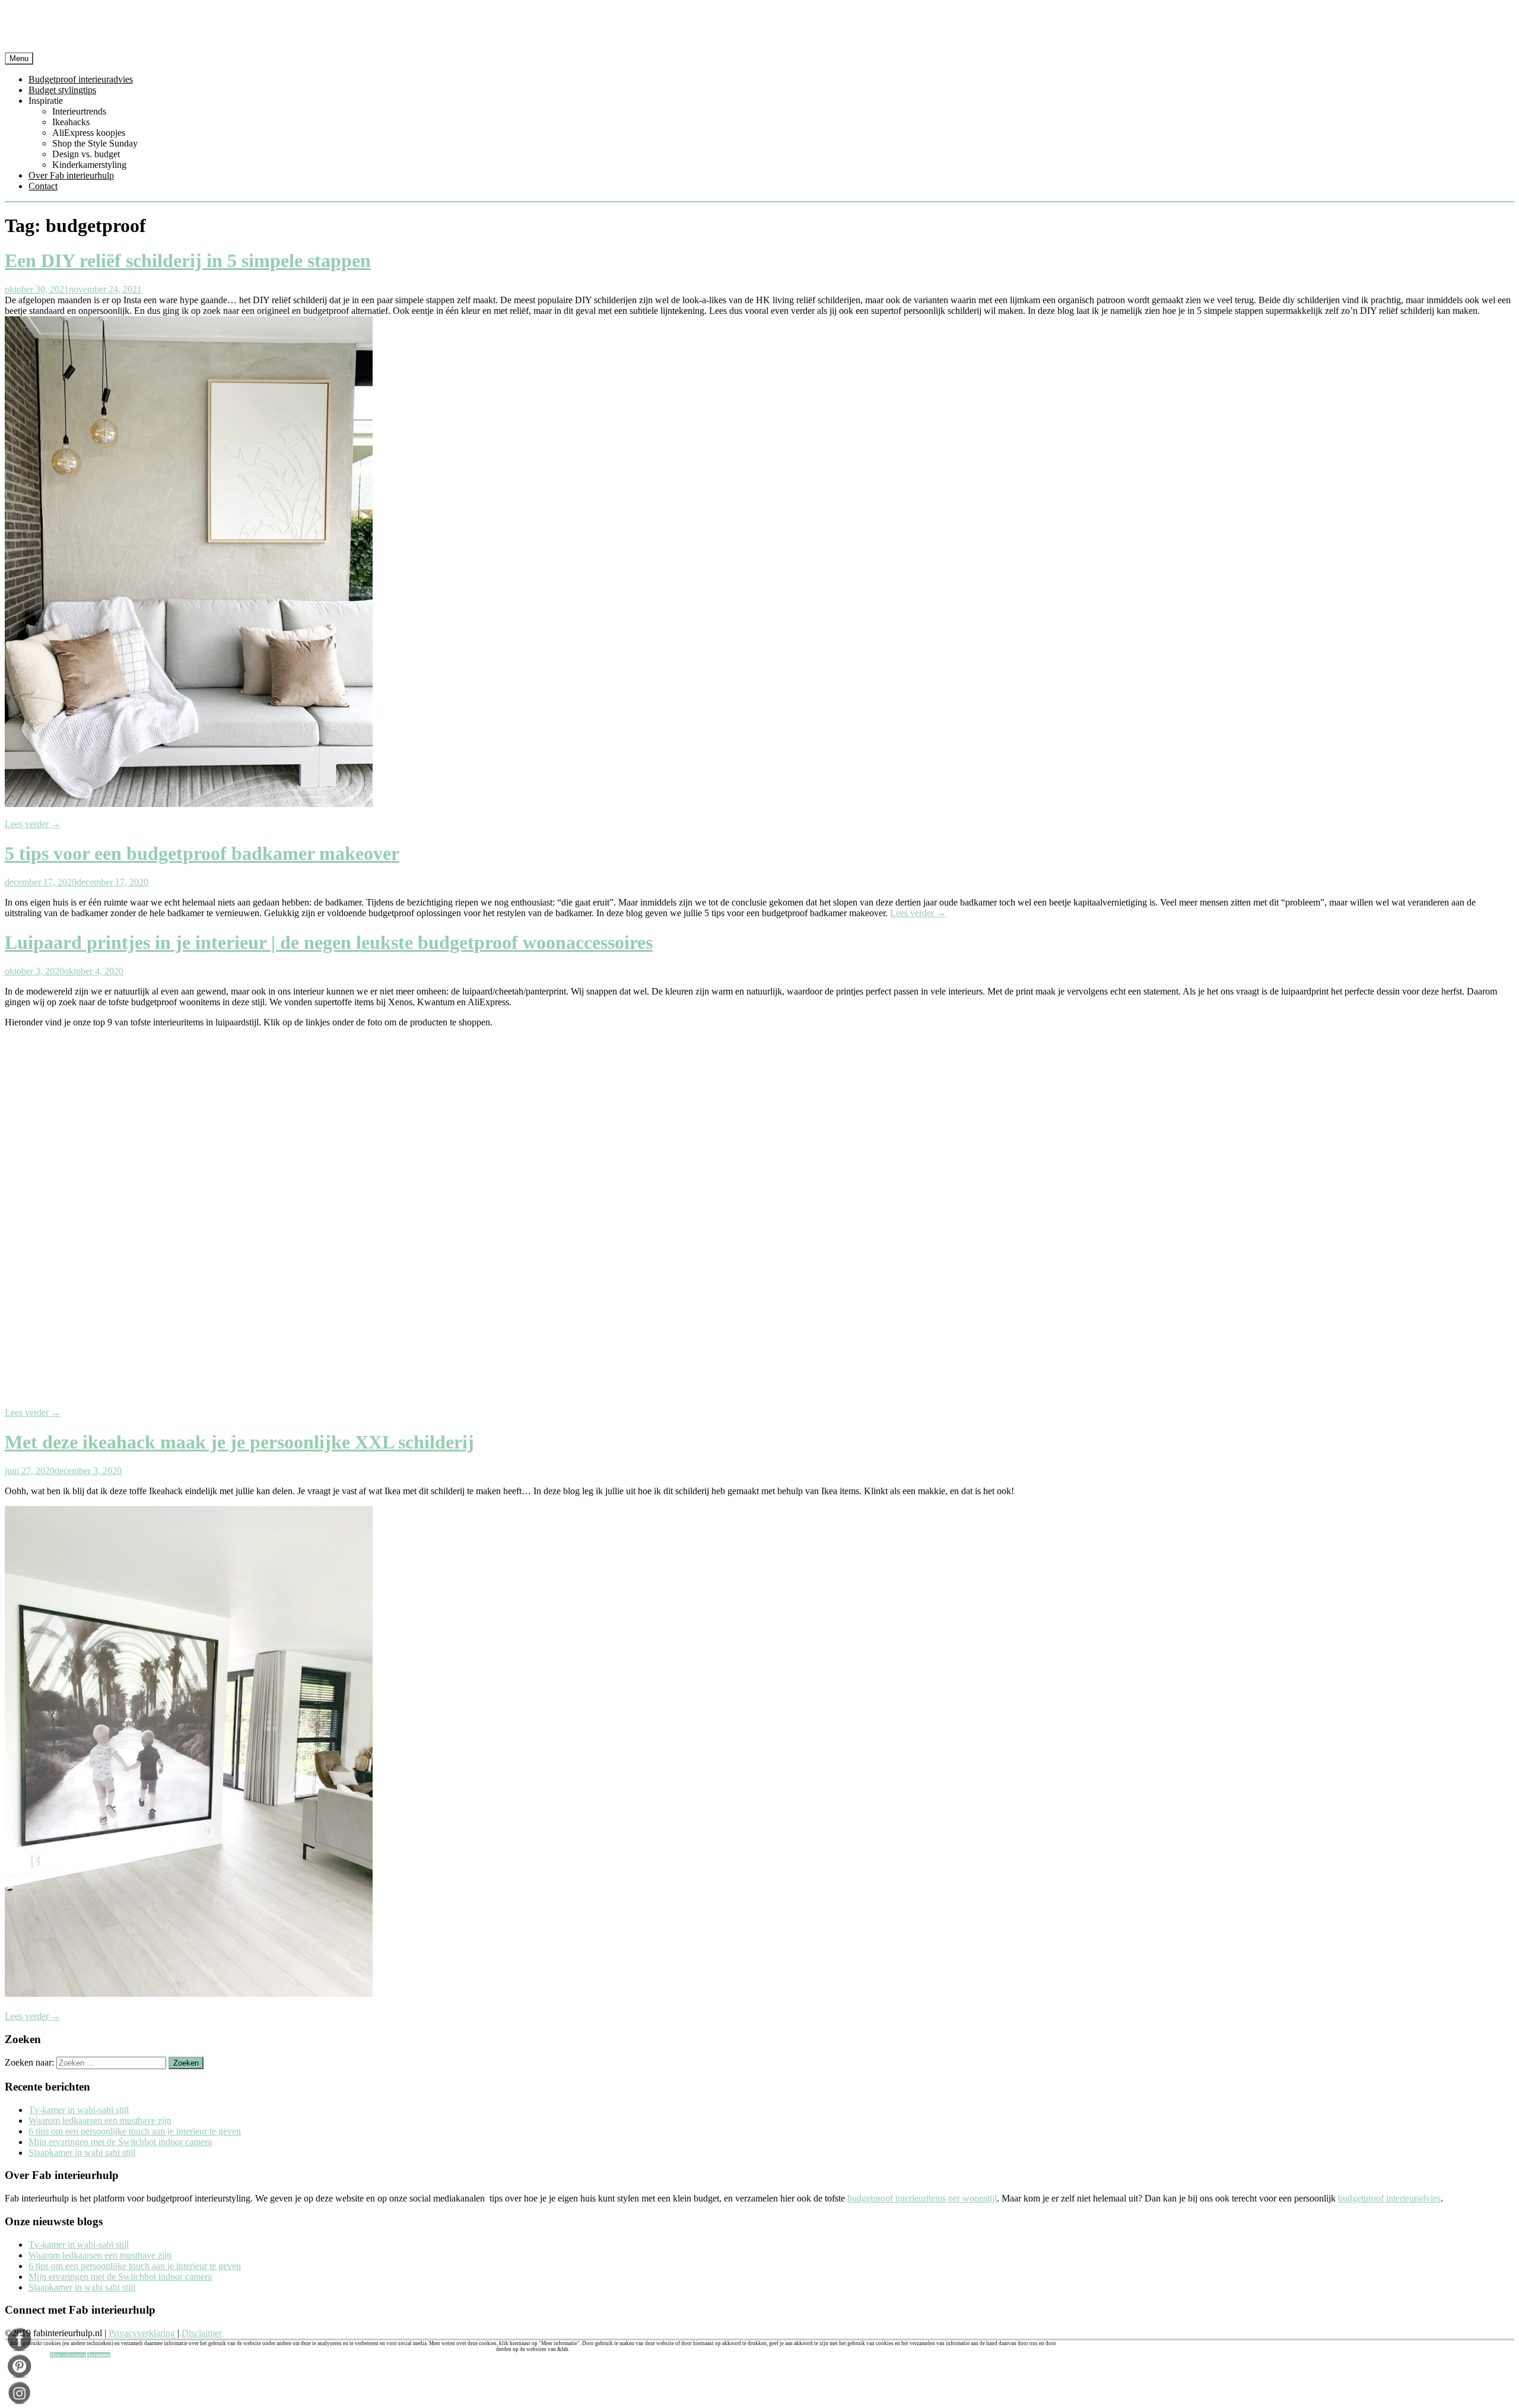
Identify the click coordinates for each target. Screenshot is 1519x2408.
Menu (19, 58)
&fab (759, 28)
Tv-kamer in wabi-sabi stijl (79, 2110)
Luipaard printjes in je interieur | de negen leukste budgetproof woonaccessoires (329, 942)
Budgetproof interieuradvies (81, 79)
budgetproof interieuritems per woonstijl (922, 2198)
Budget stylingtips (62, 90)
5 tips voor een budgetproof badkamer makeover (202, 853)
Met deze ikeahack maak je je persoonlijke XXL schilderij (239, 1442)
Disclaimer (202, 2333)
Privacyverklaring (142, 2333)
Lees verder (33, 824)
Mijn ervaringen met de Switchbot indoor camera (120, 2142)
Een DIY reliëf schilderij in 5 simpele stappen (188, 261)
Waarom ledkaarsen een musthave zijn (100, 2120)
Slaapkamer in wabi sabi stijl (82, 2153)
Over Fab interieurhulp (71, 175)
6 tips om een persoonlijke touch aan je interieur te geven (135, 2131)
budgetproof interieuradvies (1389, 2198)
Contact (43, 186)
